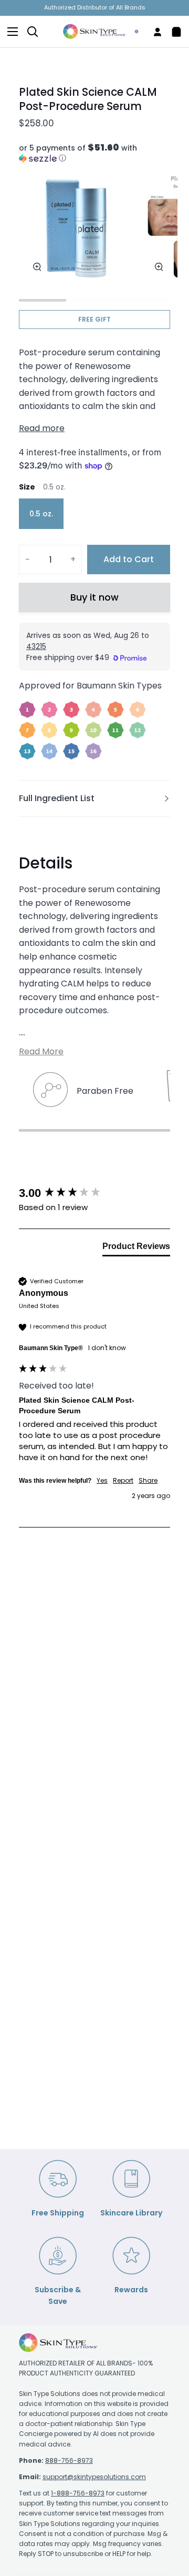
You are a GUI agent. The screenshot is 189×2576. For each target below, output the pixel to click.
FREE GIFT (94, 319)
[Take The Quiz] (132, 32)
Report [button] (123, 1481)
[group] (94, 1194)
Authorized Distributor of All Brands (95, 7)
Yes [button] (102, 1481)
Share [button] (148, 1481)
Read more (42, 428)
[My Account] (153, 32)
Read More (41, 1051)
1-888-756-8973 (78, 2493)
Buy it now (94, 597)
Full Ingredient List (57, 798)
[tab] (136, 1249)
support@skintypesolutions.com (94, 2477)
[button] (94, 153)
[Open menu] (9, 32)
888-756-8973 (69, 2460)
